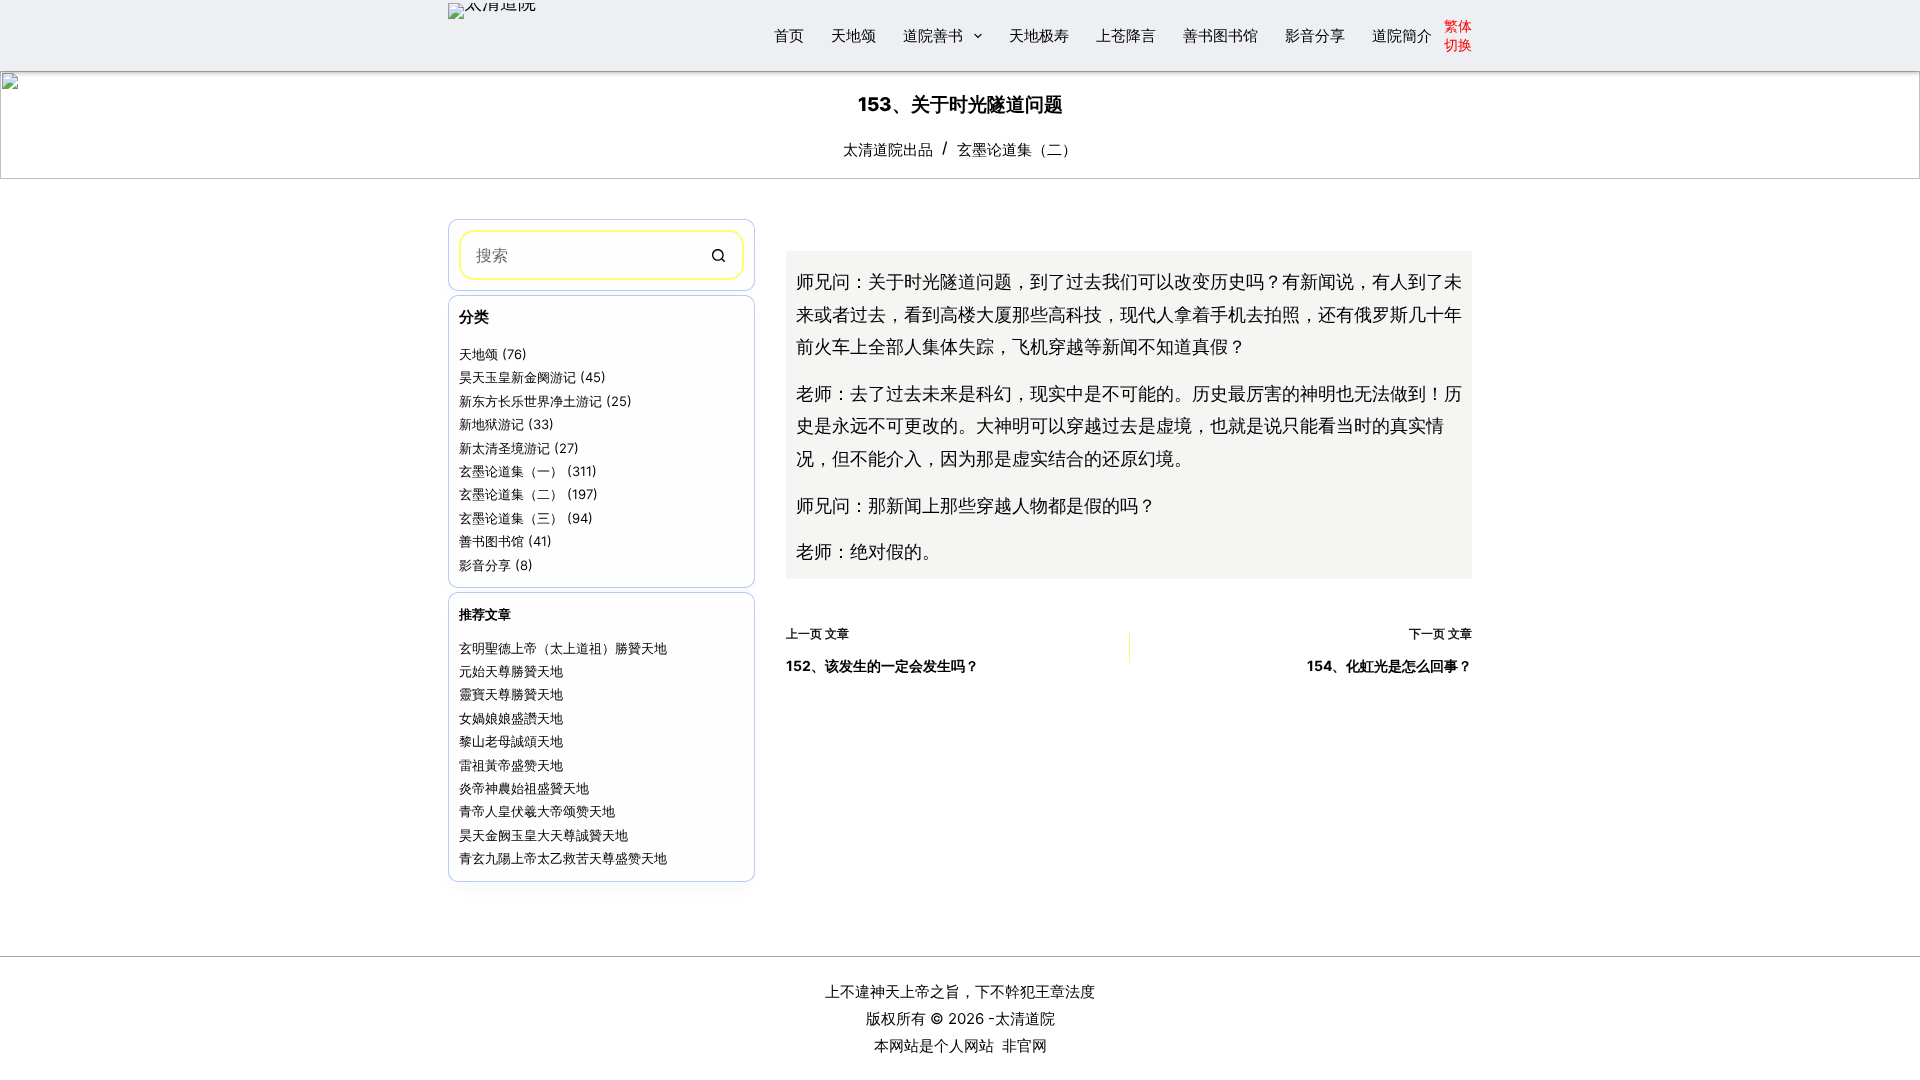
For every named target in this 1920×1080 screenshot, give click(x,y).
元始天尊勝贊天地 (511, 671)
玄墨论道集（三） (511, 518)
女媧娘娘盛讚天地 (511, 718)
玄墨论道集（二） (1017, 149)
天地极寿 (1039, 35)
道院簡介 (1402, 35)
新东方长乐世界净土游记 (530, 401)
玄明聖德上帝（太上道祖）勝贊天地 (563, 648)
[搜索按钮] (719, 255)
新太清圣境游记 (504, 448)
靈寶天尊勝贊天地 (511, 694)
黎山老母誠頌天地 (511, 741)
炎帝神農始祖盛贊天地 (524, 788)
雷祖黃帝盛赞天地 (511, 765)
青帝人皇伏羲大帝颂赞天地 (537, 811)
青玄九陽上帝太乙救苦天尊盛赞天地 (563, 858)
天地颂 (853, 35)
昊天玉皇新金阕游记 (517, 377)
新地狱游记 (491, 424)
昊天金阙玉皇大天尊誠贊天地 (543, 835)
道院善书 (933, 35)
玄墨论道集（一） (511, 471)
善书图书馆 (1220, 35)
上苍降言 (1126, 35)
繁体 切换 (1458, 34)
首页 (789, 35)
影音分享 (1315, 35)
